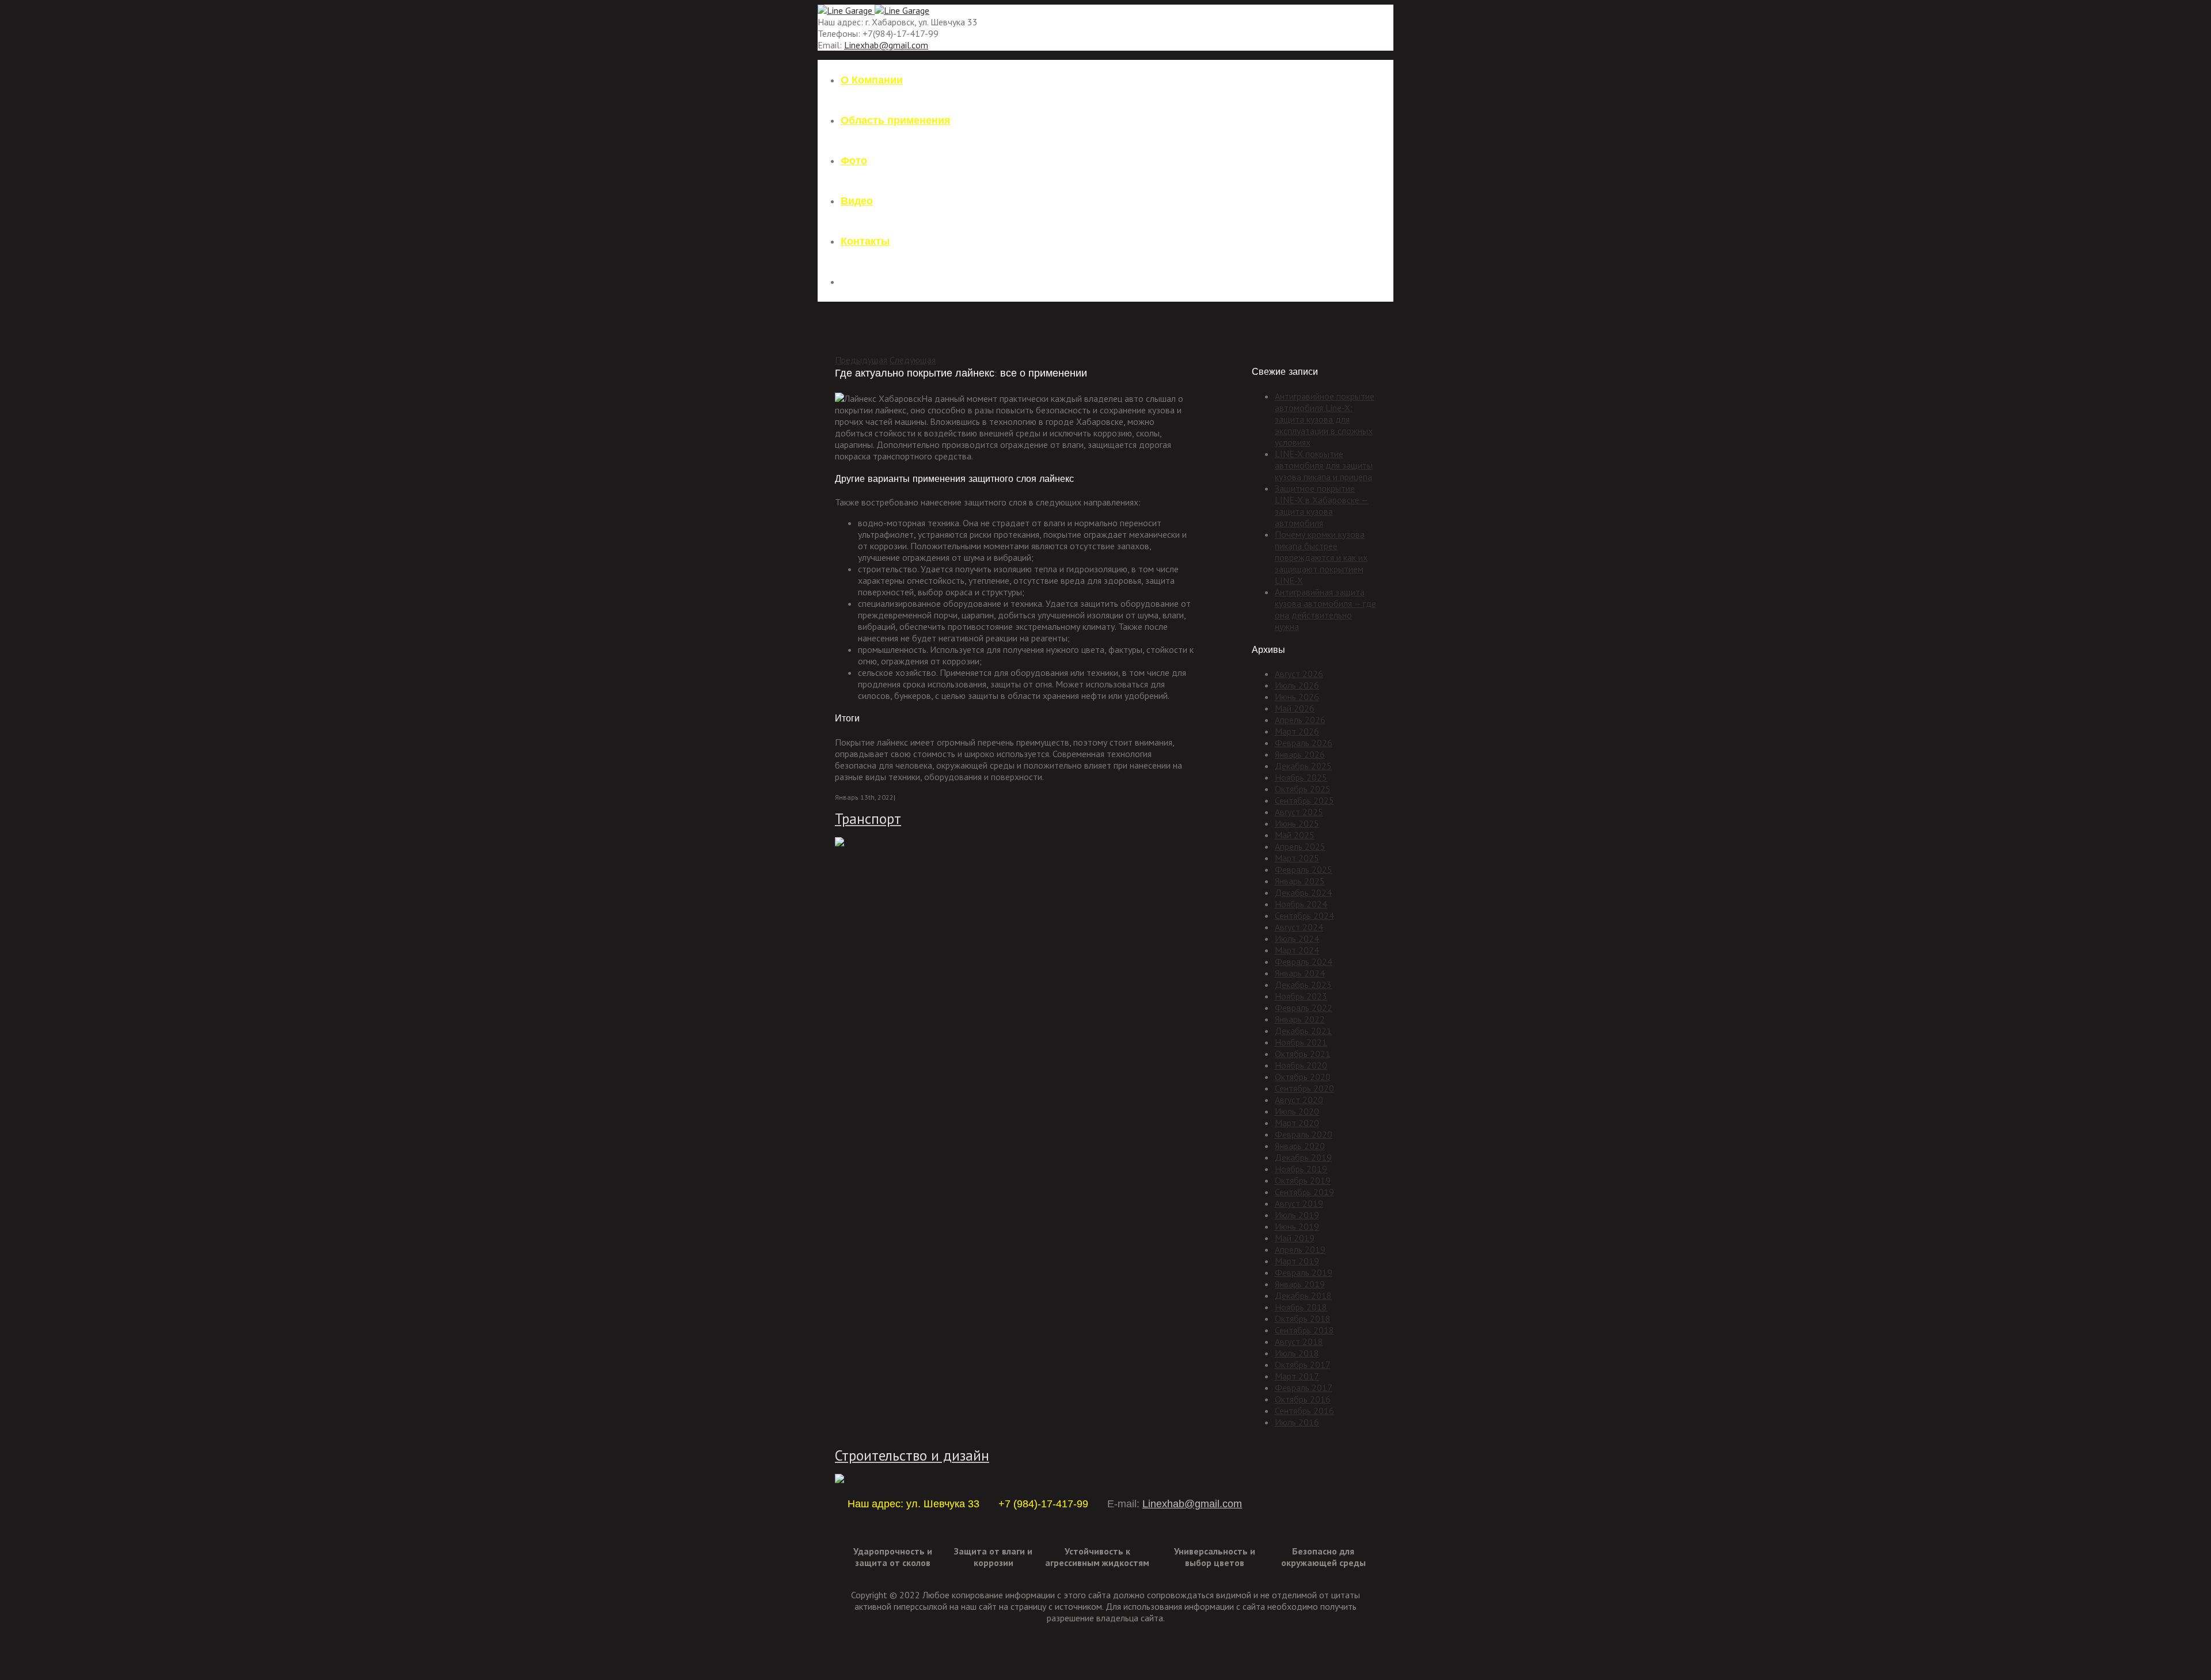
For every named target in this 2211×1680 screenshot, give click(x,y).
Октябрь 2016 (1303, 1399)
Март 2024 (1297, 950)
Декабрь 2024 (1303, 892)
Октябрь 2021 (1303, 1054)
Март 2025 (1297, 858)
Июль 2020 (1297, 1111)
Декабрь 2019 (1303, 1157)
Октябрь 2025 (1303, 789)
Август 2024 (1299, 927)
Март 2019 (1297, 1261)
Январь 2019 (1300, 1284)
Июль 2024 (1297, 938)
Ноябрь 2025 (1301, 777)
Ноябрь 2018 (1301, 1307)
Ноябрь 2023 (1301, 996)
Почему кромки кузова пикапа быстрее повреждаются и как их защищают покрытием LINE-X (1321, 557)
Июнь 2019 (1297, 1226)
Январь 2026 (1300, 754)
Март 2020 (1297, 1123)
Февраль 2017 (1304, 1388)
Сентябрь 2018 (1304, 1330)
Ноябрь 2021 (1301, 1042)
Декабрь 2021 (1303, 1031)
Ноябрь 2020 (1301, 1065)
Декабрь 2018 (1303, 1295)
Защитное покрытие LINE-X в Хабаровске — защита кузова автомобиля (1322, 505)
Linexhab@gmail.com (886, 45)
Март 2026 (1297, 731)
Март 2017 (1297, 1376)
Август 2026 (1299, 674)
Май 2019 (1295, 1238)
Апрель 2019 (1300, 1249)
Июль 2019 (1297, 1215)
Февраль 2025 (1304, 869)
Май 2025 (1295, 835)
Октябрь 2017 (1303, 1364)
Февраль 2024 (1304, 961)
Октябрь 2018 (1303, 1318)
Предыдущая (861, 360)
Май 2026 (1295, 708)
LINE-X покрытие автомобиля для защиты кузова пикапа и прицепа (1324, 465)
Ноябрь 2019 (1301, 1169)
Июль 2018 (1297, 1353)
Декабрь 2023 (1303, 985)
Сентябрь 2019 (1304, 1192)
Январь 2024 (1300, 973)
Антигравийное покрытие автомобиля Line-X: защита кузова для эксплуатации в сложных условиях (1325, 419)
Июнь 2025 (1297, 823)
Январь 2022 (1300, 1019)
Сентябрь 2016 (1304, 1411)
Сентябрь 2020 (1304, 1088)
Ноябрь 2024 (1301, 904)
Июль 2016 (1297, 1422)
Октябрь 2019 (1303, 1180)
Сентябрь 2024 (1304, 915)
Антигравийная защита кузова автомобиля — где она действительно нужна (1325, 609)
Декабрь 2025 (1303, 766)
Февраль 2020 (1304, 1134)
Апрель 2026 (1300, 720)
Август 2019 (1299, 1203)
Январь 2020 (1300, 1146)
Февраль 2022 (1304, 1008)
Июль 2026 (1297, 685)
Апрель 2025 (1300, 846)
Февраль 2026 (1304, 743)
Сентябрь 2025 (1304, 800)
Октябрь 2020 (1303, 1077)
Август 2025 (1299, 812)
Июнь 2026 (1297, 697)
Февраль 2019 (1304, 1272)
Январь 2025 (1300, 881)
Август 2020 (1299, 1100)
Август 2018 (1299, 1341)
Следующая (913, 360)
